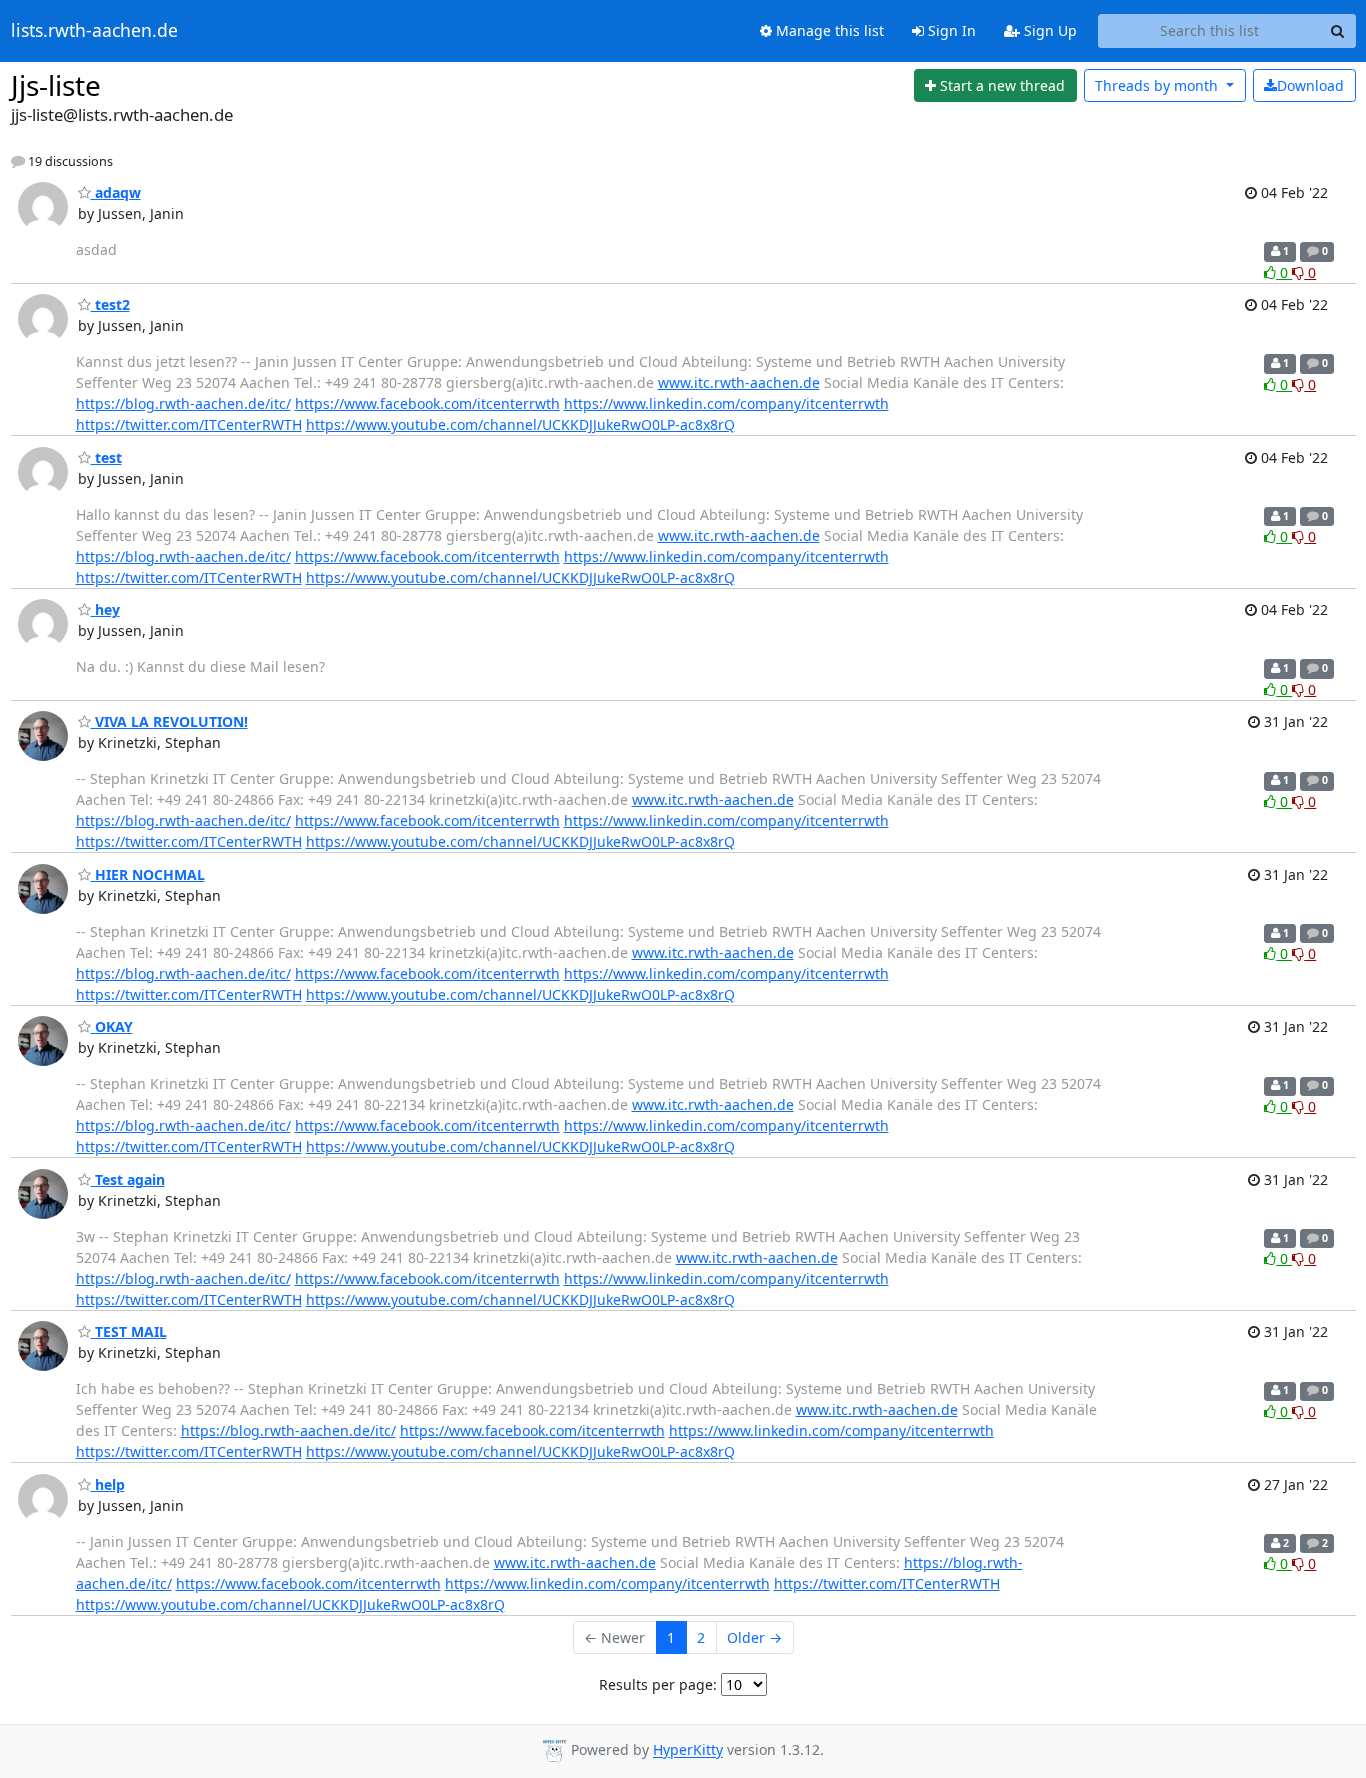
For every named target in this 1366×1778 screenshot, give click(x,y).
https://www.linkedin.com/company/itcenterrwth (726, 403)
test (106, 457)
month (1158, 85)
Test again (128, 1179)
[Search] (1338, 31)
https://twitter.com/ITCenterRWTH (189, 424)
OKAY (112, 1026)
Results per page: (658, 1684)
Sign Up (1048, 30)
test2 (110, 304)
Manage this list (828, 30)
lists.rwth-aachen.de (94, 31)
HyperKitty (688, 1750)
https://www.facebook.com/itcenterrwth (427, 403)
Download (1310, 85)
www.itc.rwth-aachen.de (739, 382)
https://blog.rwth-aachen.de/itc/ (183, 403)
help (108, 1484)
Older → (754, 1637)
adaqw (116, 192)
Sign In (950, 30)
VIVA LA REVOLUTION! (169, 721)
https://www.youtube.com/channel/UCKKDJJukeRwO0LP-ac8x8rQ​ (520, 424)
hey (105, 609)
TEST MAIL (129, 1331)
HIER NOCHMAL (148, 874)
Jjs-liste (56, 85)
